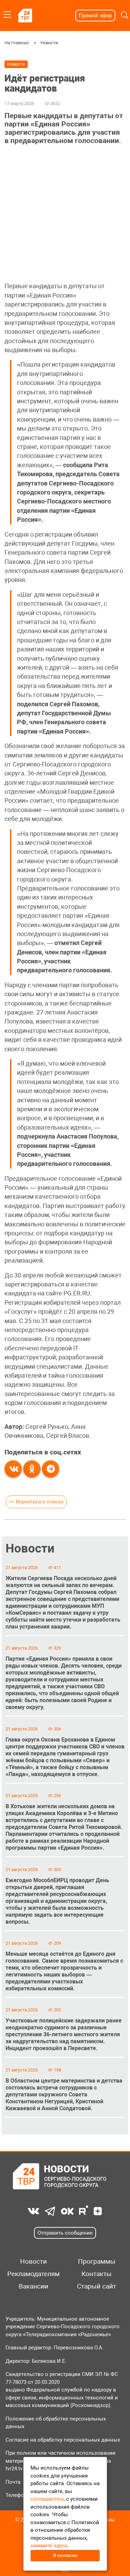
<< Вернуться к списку (36, 1502)
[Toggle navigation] (7, 13)
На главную (17, 43)
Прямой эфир (95, 16)
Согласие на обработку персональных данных (63, 2440)
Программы (97, 2262)
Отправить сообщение (65, 2233)
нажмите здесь (49, 2546)
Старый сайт (97, 2286)
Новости (49, 43)
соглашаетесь (48, 2499)
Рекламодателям (33, 2274)
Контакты (97, 2274)
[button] (125, 15)
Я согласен (65, 2555)
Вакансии (33, 2286)
